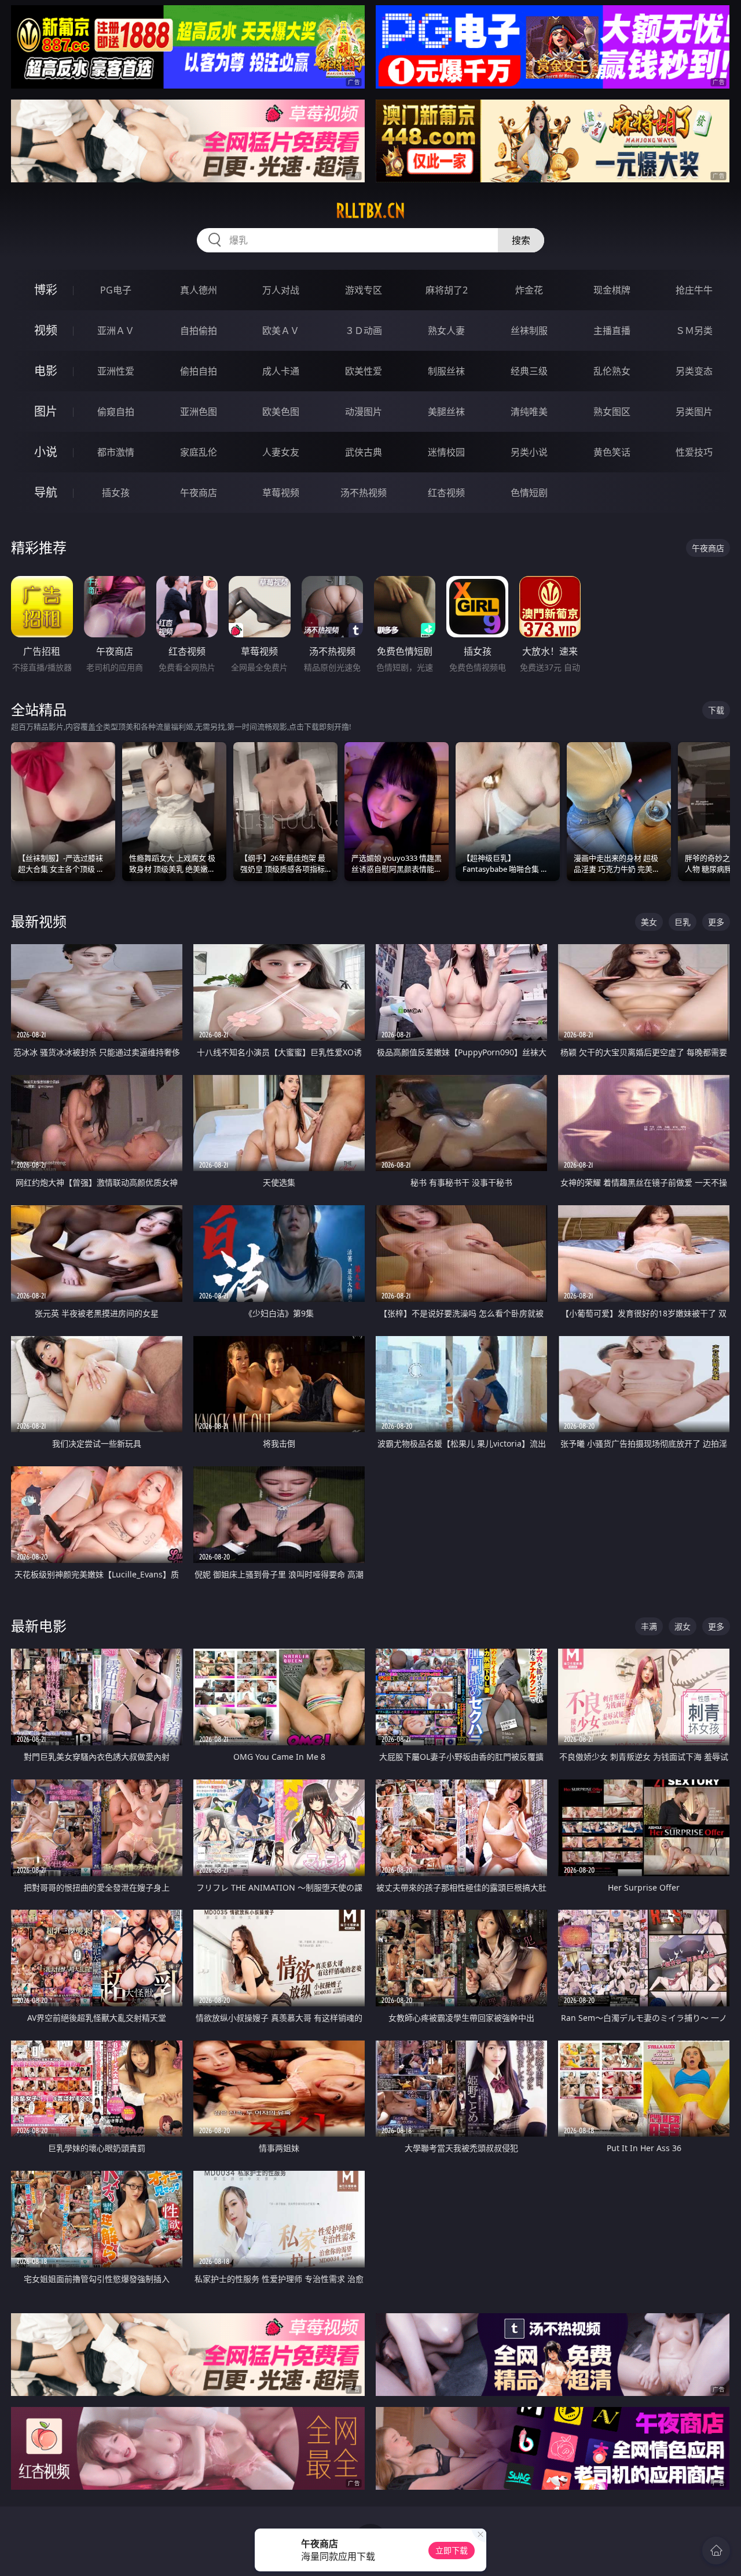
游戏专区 (364, 290)
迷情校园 (446, 452)
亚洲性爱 (116, 371)
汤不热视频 (364, 493)
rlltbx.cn (370, 211)
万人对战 (281, 290)
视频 (46, 330)
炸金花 (529, 290)
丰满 (649, 1626)
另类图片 (694, 412)
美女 (649, 922)
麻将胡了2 (447, 290)
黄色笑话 (612, 452)
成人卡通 (281, 371)
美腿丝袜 (446, 412)
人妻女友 (281, 452)
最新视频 (39, 921)
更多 (716, 922)
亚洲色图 (199, 412)
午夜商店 (199, 493)
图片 (46, 411)
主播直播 (612, 331)
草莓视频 (281, 493)
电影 (46, 371)
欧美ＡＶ (281, 331)
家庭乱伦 (199, 452)
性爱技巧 (694, 452)
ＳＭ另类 (694, 331)
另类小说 (529, 452)
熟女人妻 (446, 331)
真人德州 (199, 290)
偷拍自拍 (199, 371)
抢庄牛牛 (694, 290)
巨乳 (683, 922)
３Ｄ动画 (364, 331)
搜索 (521, 240)
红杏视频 (446, 493)
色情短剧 (529, 493)
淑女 (683, 1626)
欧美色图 (281, 412)
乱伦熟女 (612, 371)
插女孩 (116, 493)
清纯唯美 (529, 412)
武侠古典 (364, 452)
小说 (46, 452)
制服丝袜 (446, 371)
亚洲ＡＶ (116, 331)
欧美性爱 (364, 371)
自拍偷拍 (199, 331)
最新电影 (39, 1626)
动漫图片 (364, 412)
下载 (716, 710)
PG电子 (116, 290)
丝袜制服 (529, 331)
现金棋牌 (612, 290)
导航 (46, 492)
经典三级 (529, 371)
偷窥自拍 (116, 412)
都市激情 (116, 452)
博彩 (46, 290)
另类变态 (694, 371)
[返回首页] (716, 2551)
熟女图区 (612, 412)
